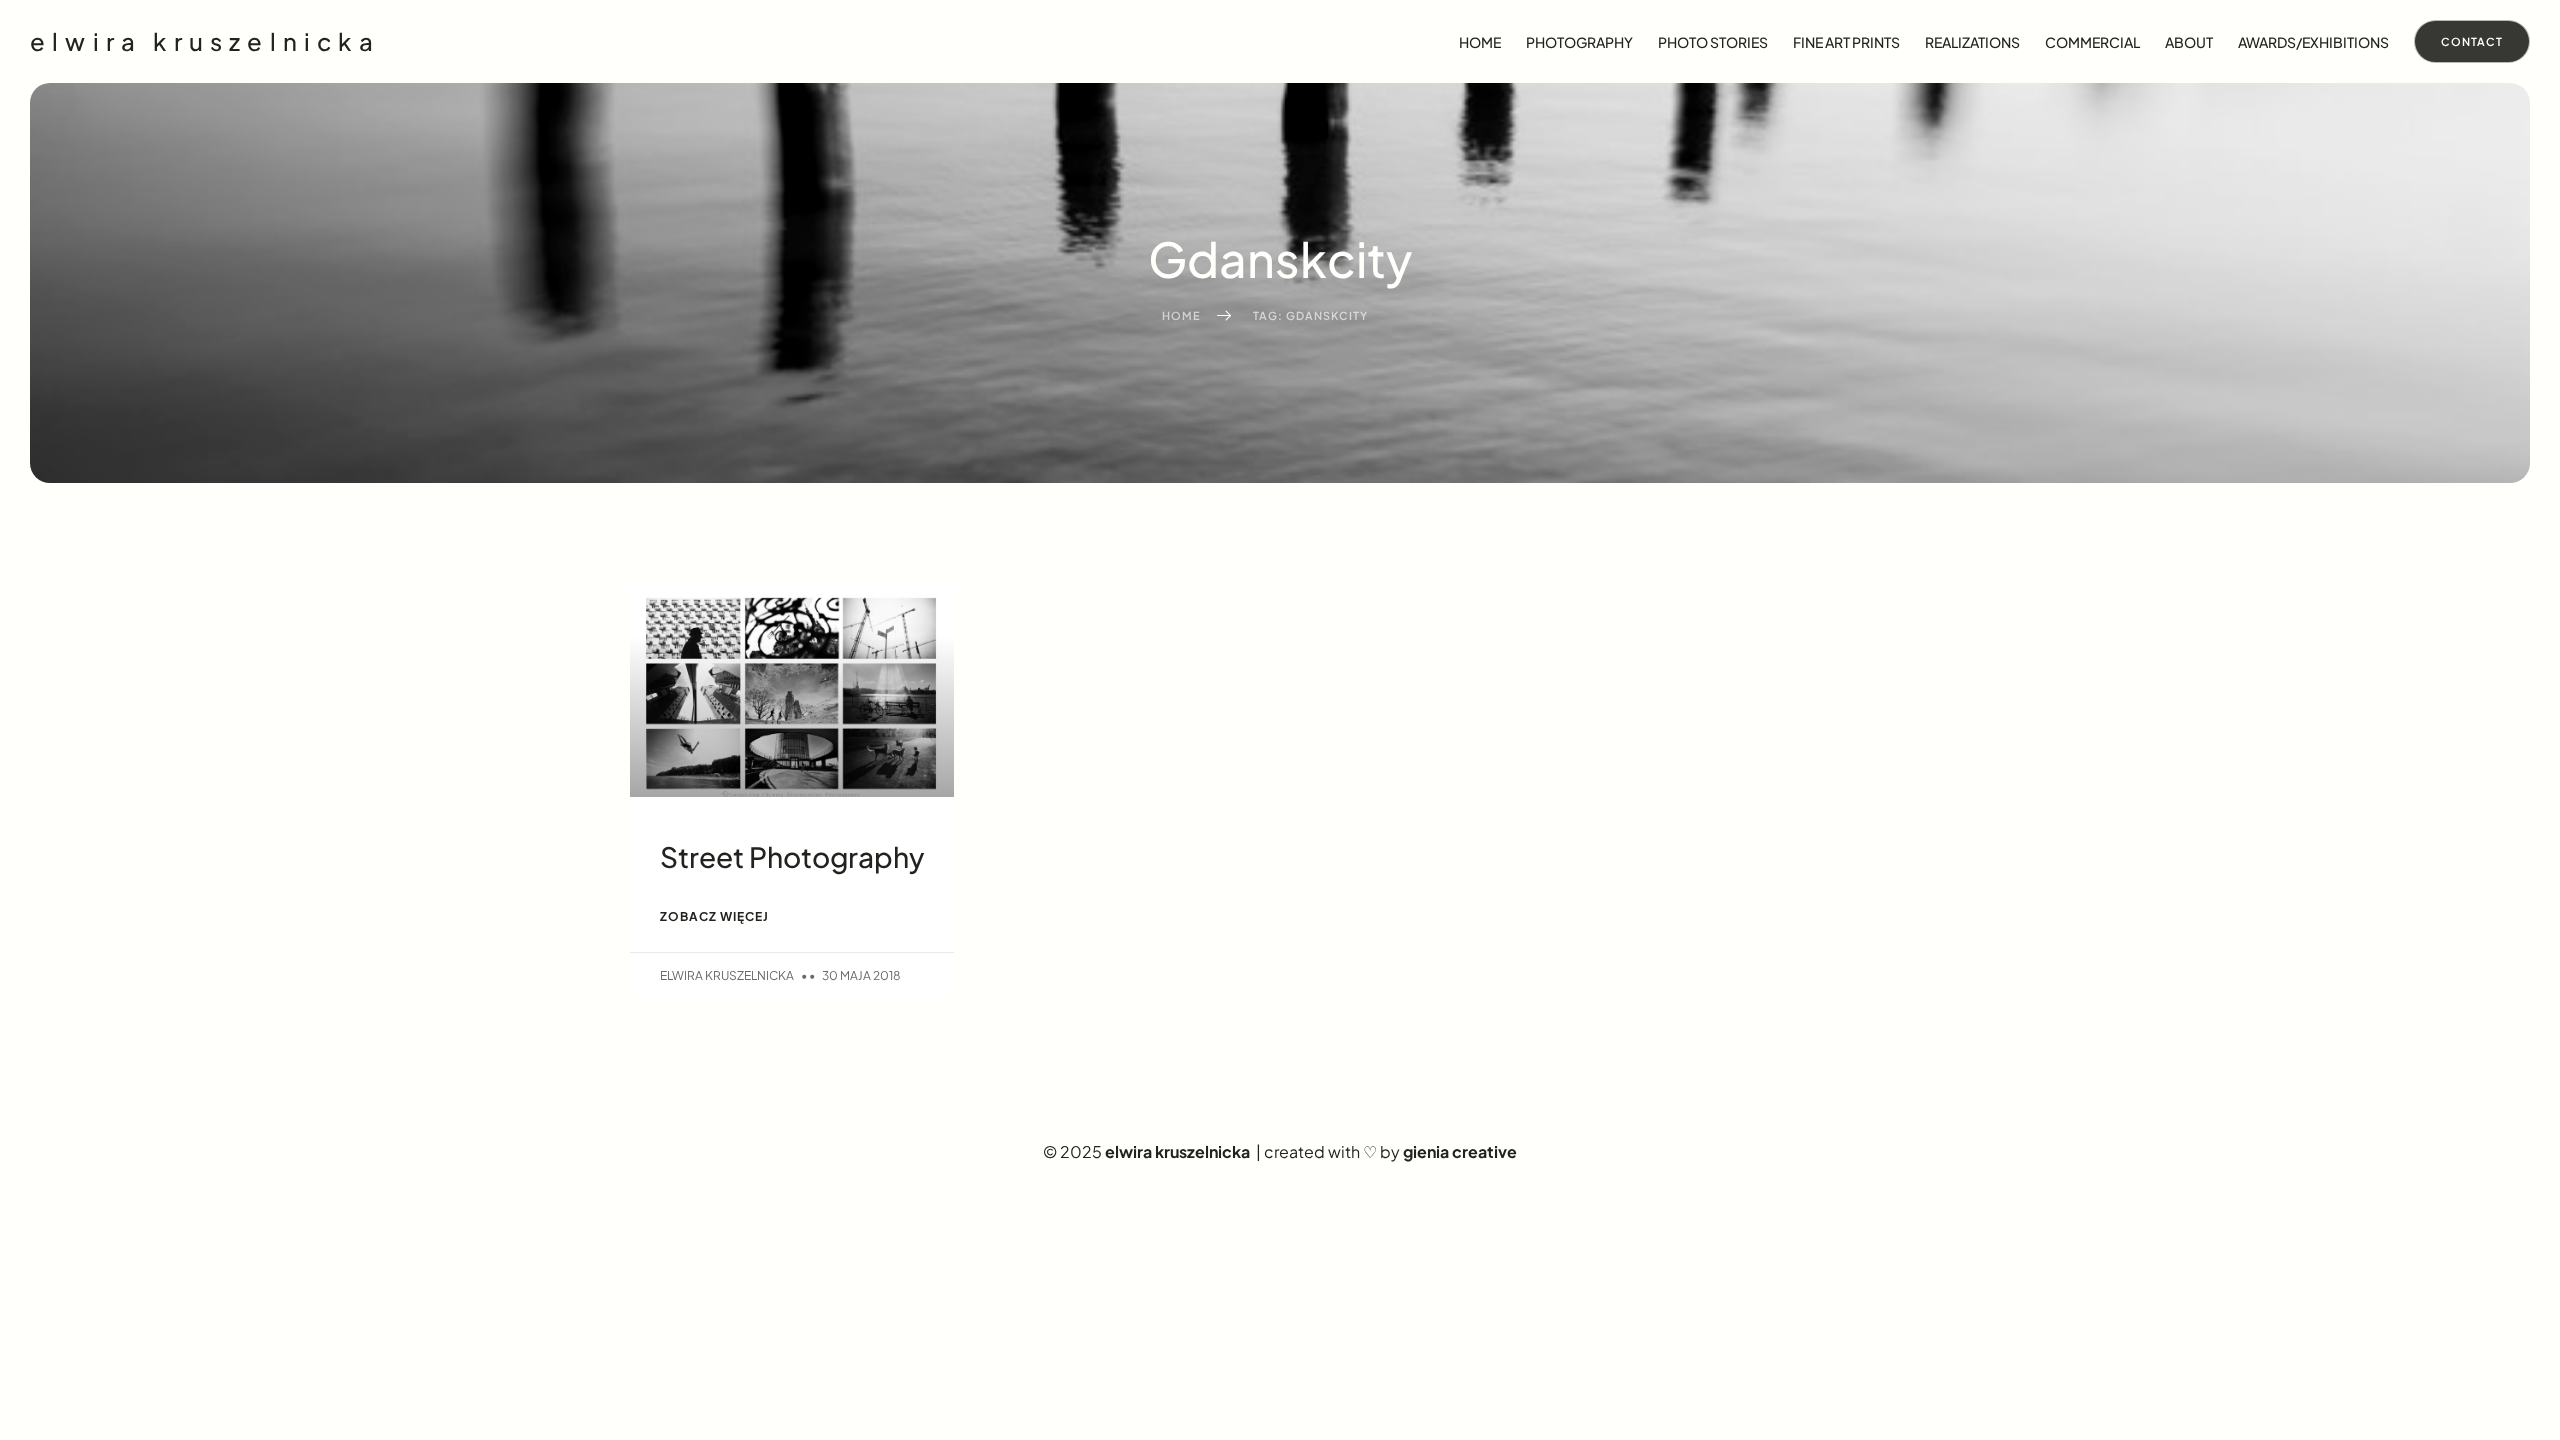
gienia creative (1460, 1151)
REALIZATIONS (1972, 42)
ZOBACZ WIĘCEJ (714, 916)
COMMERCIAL (2092, 42)
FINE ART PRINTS (1846, 42)
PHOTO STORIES (1713, 42)
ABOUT (2189, 42)
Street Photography (792, 856)
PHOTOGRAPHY (1579, 42)
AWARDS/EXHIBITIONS (2313, 42)
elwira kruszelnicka (205, 41)
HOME (1480, 42)
